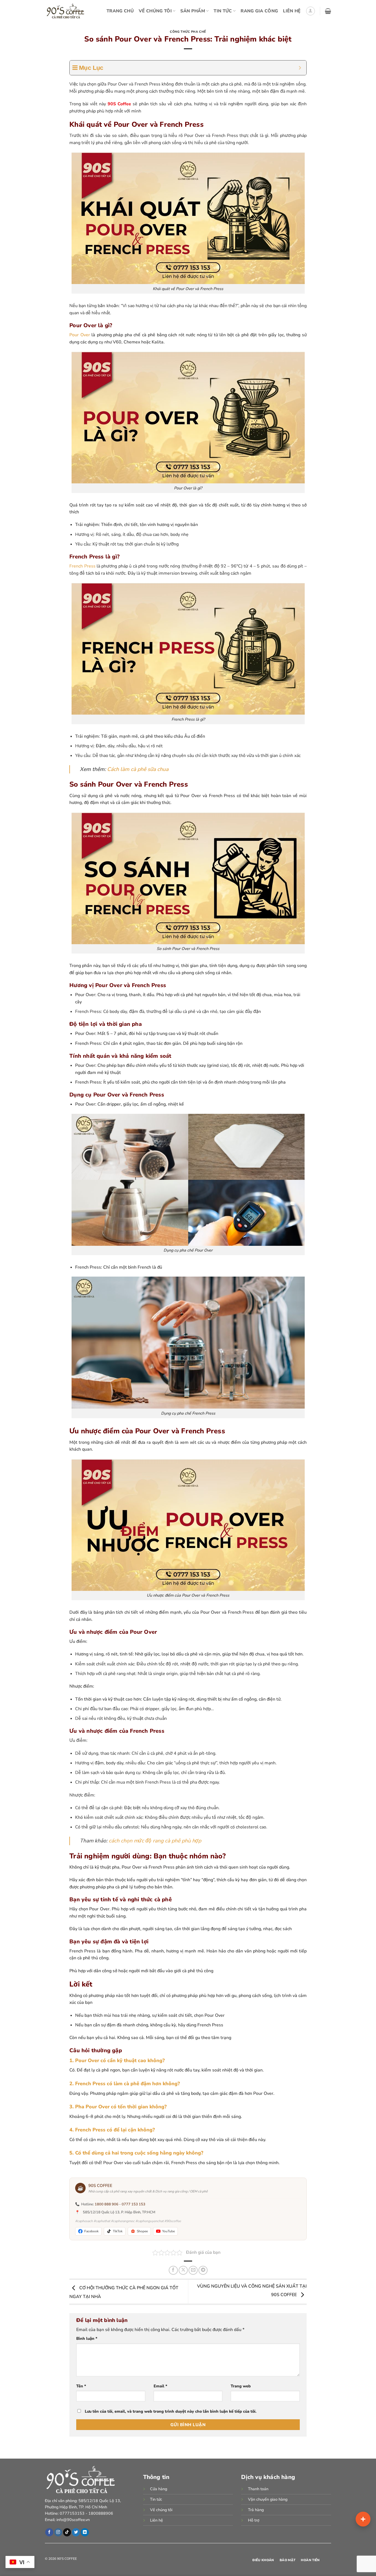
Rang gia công (259, 11)
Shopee (142, 2231)
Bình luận (87, 2338)
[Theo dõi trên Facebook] (49, 2532)
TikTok (118, 2231)
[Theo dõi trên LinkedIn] (85, 2532)
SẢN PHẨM (193, 11)
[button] (310, 11)
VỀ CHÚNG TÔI (155, 11)
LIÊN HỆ (292, 11)
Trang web (241, 2386)
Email (160, 2386)
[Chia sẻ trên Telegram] (203, 2270)
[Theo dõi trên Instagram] (58, 2532)
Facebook (91, 2231)
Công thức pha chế (188, 32)
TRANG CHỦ (120, 11)
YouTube (168, 2231)
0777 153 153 (133, 2204)
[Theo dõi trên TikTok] (67, 2532)
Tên (81, 2386)
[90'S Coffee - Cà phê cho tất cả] (67, 11)
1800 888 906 (107, 2204)
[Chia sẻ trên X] (183, 2270)
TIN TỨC (223, 11)
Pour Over (80, 335)
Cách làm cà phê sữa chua (138, 769)
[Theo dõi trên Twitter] (76, 2532)
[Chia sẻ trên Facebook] (173, 2270)
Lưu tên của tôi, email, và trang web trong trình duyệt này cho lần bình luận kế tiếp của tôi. (171, 2411)
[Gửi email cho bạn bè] (193, 2270)
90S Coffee (119, 104)
